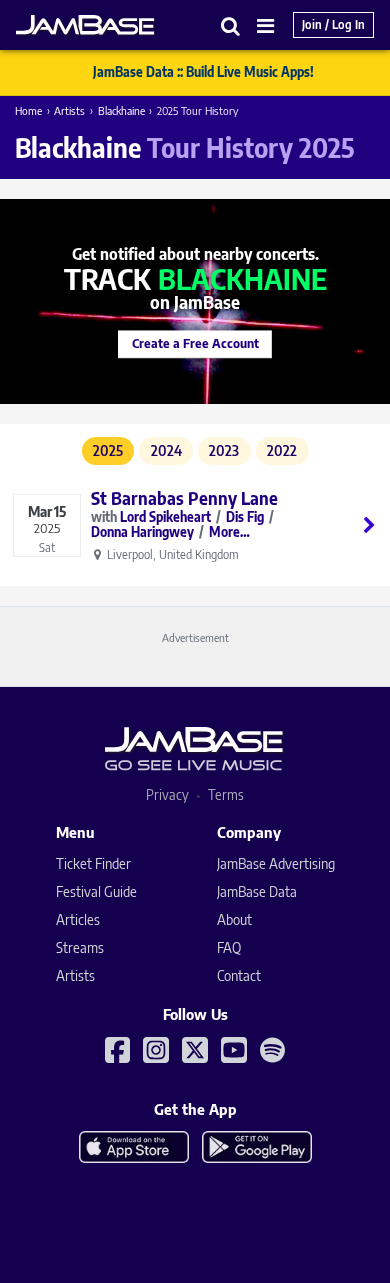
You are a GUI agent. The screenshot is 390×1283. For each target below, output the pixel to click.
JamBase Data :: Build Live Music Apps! (203, 72)
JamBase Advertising (276, 863)
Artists (69, 110)
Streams (80, 947)
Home (28, 110)
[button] (231, 25)
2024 (166, 450)
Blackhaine (121, 110)
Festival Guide (96, 891)
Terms (226, 794)
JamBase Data (257, 891)
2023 (224, 450)
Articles (78, 919)
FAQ (229, 947)
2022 (282, 450)
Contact (239, 975)
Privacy (167, 794)
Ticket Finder (93, 863)
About (234, 919)
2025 (108, 450)
